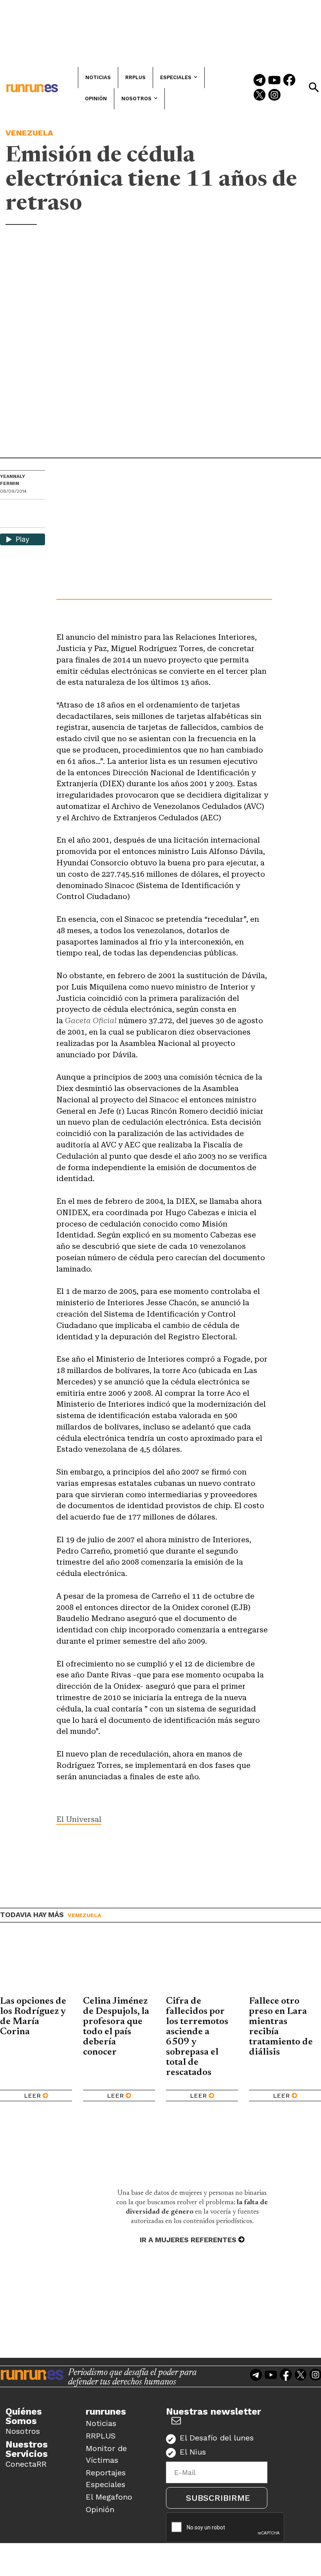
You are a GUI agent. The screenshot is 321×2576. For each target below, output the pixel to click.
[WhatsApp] (20, 508)
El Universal (79, 1819)
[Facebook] (289, 81)
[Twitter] (260, 96)
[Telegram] (260, 81)
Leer (32, 2096)
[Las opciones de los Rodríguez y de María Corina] (36, 1965)
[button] (314, 87)
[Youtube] (274, 81)
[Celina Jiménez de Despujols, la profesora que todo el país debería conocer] (119, 1965)
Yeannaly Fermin (13, 480)
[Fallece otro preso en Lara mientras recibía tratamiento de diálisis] (285, 1965)
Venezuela (29, 133)
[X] (7, 521)
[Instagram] (274, 96)
